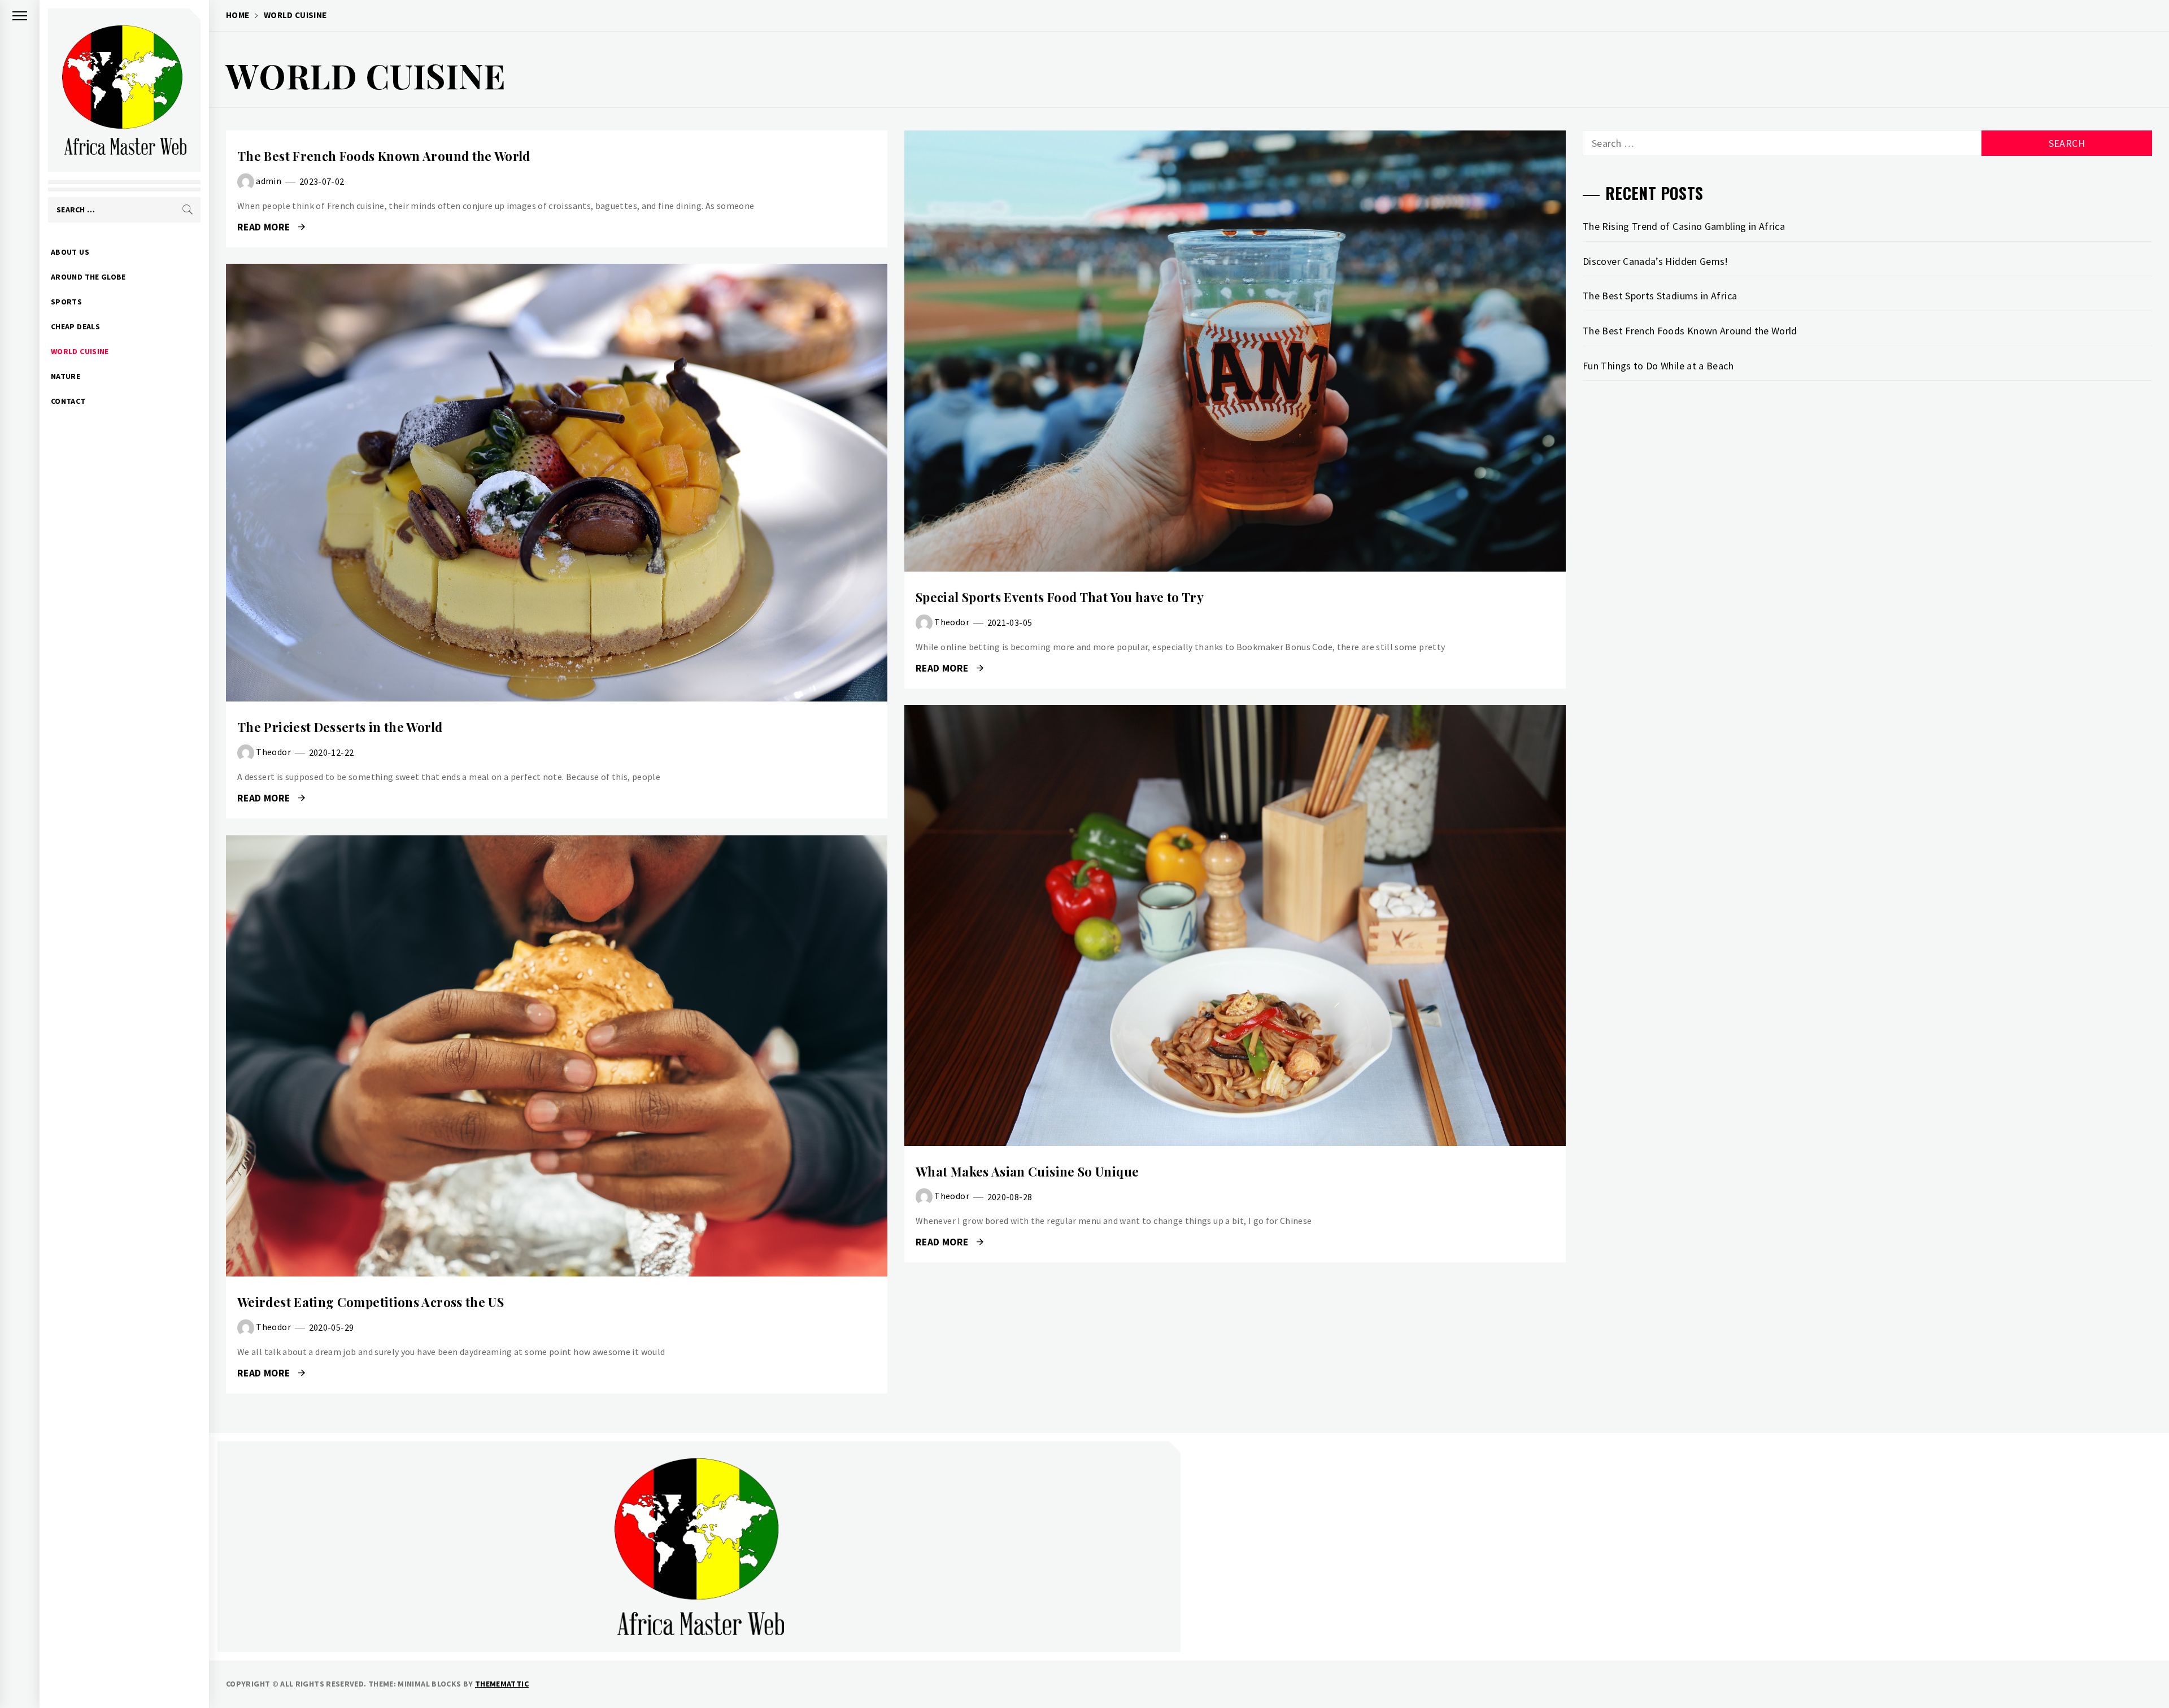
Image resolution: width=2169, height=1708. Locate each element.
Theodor (952, 621)
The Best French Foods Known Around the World (384, 156)
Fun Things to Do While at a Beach (1658, 366)
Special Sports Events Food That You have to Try (1060, 597)
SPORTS (66, 302)
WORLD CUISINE (80, 351)
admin (269, 181)
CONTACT (68, 401)
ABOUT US (70, 252)
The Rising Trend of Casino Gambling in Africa (1684, 226)
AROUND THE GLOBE (88, 277)
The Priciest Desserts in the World (340, 727)
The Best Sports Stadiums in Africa (1660, 296)
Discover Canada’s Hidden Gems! (1656, 261)
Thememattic (502, 1684)
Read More (265, 227)
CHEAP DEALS (75, 326)
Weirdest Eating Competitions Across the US (371, 1302)
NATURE (66, 376)
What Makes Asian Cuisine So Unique (1027, 1171)
